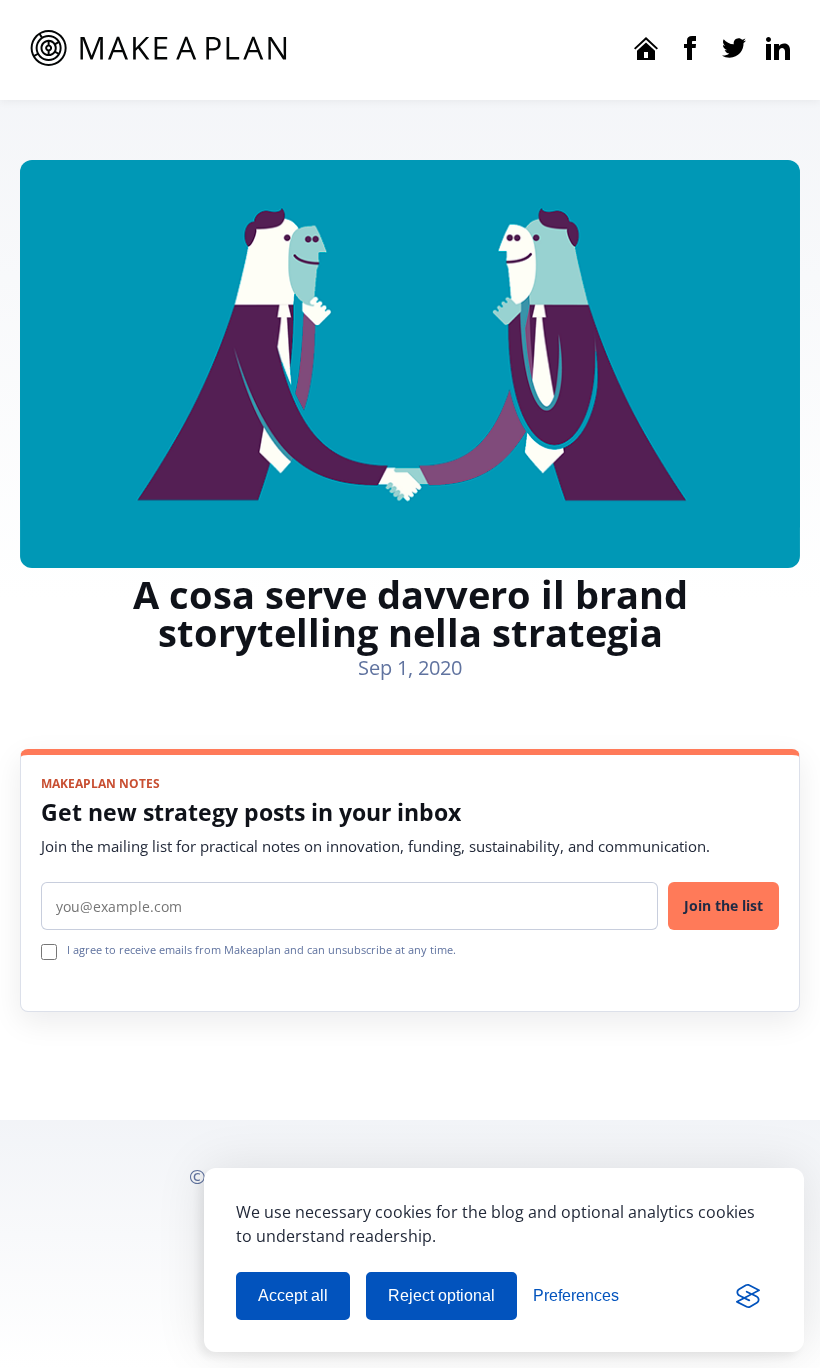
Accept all (293, 1295)
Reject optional (441, 1295)
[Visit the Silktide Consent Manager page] (748, 1296)
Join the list (723, 905)
